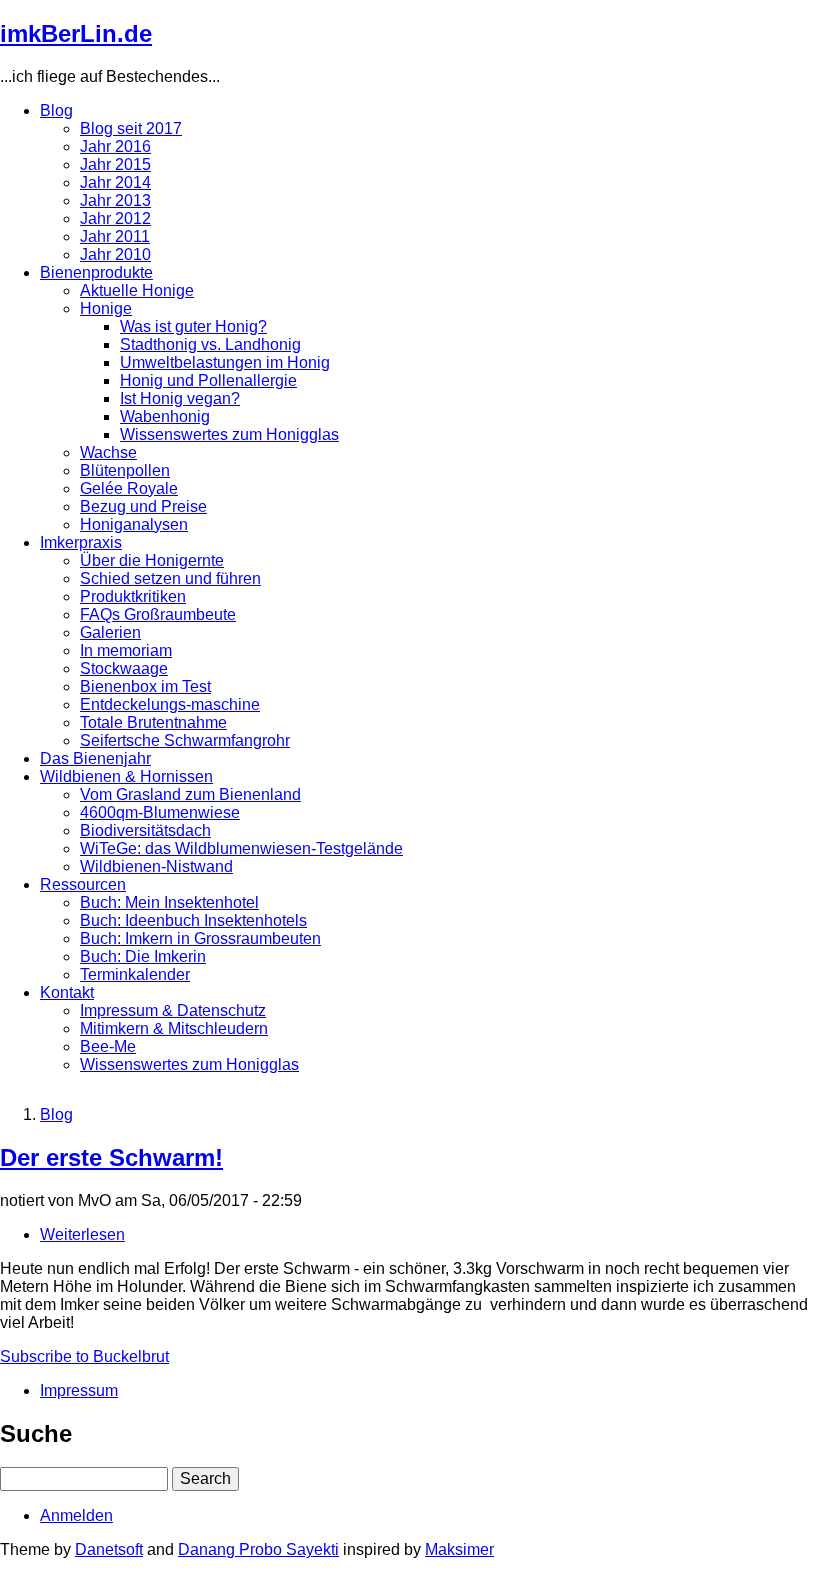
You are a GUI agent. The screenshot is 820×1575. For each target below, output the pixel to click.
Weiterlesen (82, 1234)
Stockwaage (124, 668)
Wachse (108, 452)
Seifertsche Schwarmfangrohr (185, 740)
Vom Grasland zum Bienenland (190, 794)
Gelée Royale (129, 488)
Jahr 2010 (115, 254)
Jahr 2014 (115, 182)
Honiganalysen (134, 524)
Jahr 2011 (115, 236)
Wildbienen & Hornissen (126, 776)
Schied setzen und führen (170, 578)
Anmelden (76, 1515)
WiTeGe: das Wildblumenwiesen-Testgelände (241, 848)
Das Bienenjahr (95, 758)
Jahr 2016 (115, 146)
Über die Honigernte (152, 560)
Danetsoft (109, 1549)
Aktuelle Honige (137, 290)
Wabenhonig (165, 416)
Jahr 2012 (115, 218)
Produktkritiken (133, 596)
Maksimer (459, 1549)
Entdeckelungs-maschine (170, 704)
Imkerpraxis (81, 542)
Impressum (79, 1390)
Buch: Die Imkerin (143, 956)
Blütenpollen (125, 470)
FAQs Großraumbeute (158, 614)
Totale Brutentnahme (153, 722)
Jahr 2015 (115, 164)
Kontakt (67, 992)
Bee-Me (108, 1046)
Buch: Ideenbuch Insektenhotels (193, 920)
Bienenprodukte (96, 272)
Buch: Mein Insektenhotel (169, 902)
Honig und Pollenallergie (208, 380)
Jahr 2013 (115, 200)
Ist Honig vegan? (180, 398)
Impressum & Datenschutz (173, 1010)
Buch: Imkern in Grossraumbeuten (200, 938)
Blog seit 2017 (131, 128)
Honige (106, 308)
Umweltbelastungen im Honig (225, 362)
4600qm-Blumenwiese (160, 812)
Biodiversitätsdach (145, 830)
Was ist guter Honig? (193, 326)
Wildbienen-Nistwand (156, 866)
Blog (56, 110)
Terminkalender (135, 974)
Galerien (110, 632)
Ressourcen (83, 884)
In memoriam (126, 650)
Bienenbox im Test (145, 686)
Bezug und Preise (143, 506)
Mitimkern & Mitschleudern (174, 1028)
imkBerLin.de (76, 33)
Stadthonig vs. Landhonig (210, 344)
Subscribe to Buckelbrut (84, 1356)
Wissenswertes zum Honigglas (229, 434)
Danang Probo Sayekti (258, 1549)
